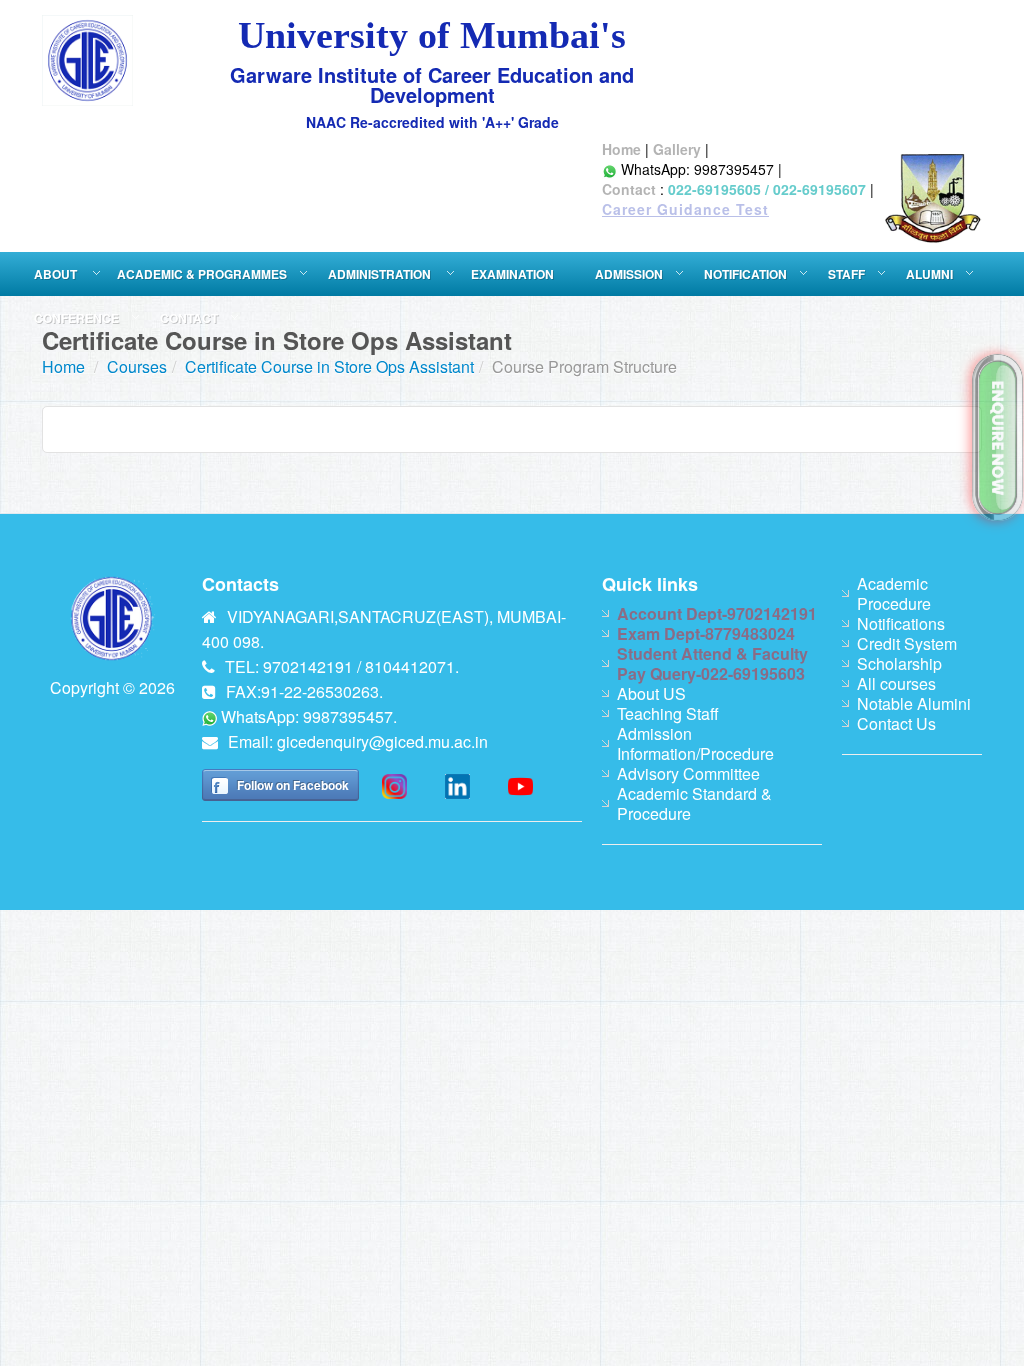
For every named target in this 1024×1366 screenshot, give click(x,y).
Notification (745, 274)
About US (651, 693)
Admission (629, 274)
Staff (846, 274)
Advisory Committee (688, 773)
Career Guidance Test (685, 209)
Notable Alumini (914, 703)
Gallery (677, 149)
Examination (512, 274)
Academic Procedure (894, 593)
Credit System (907, 643)
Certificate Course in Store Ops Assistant (329, 366)
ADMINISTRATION (381, 274)
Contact (629, 189)
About (57, 274)
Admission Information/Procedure (695, 743)
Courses (137, 366)
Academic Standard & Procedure (694, 803)
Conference (76, 318)
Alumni (929, 274)
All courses (896, 683)
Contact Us (896, 723)
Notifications (901, 623)
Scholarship (899, 663)
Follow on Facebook (293, 785)
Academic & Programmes (202, 274)
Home (621, 149)
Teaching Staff (668, 713)
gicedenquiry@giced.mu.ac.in (382, 741)
